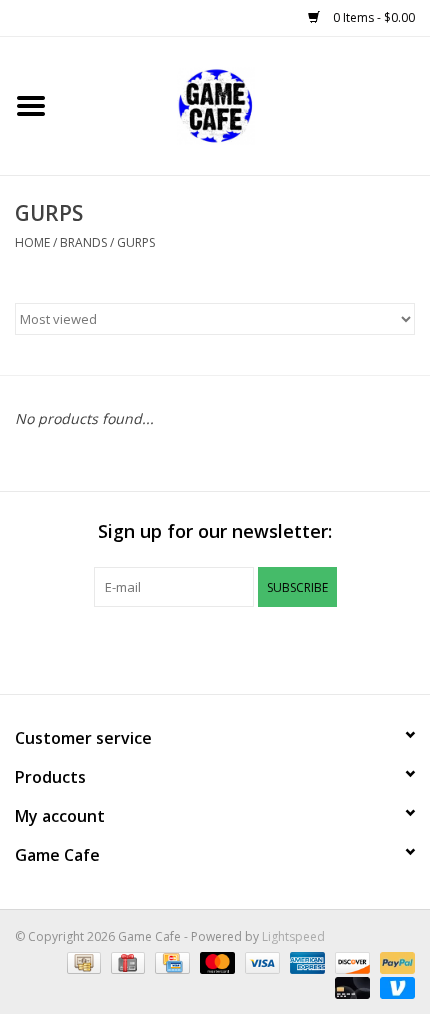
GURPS (136, 242)
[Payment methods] (82, 961)
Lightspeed (293, 936)
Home (32, 242)
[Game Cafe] (246, 104)
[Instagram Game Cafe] (287, 648)
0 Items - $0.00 (372, 17)
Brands (83, 242)
